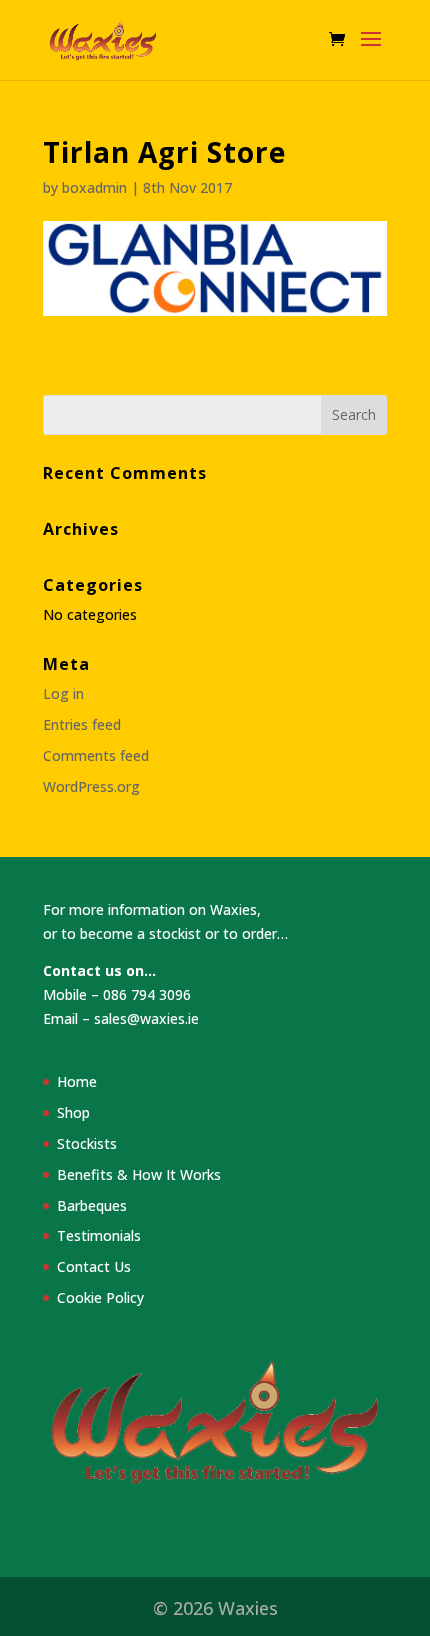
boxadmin (94, 187)
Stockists (87, 1143)
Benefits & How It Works (139, 1174)
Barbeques (92, 1205)
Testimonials (99, 1235)
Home (77, 1081)
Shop (73, 1112)
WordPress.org (91, 786)
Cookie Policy (100, 1297)
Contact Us (94, 1266)
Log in (63, 693)
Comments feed (96, 755)
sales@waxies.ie (146, 1018)
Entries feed (82, 724)
